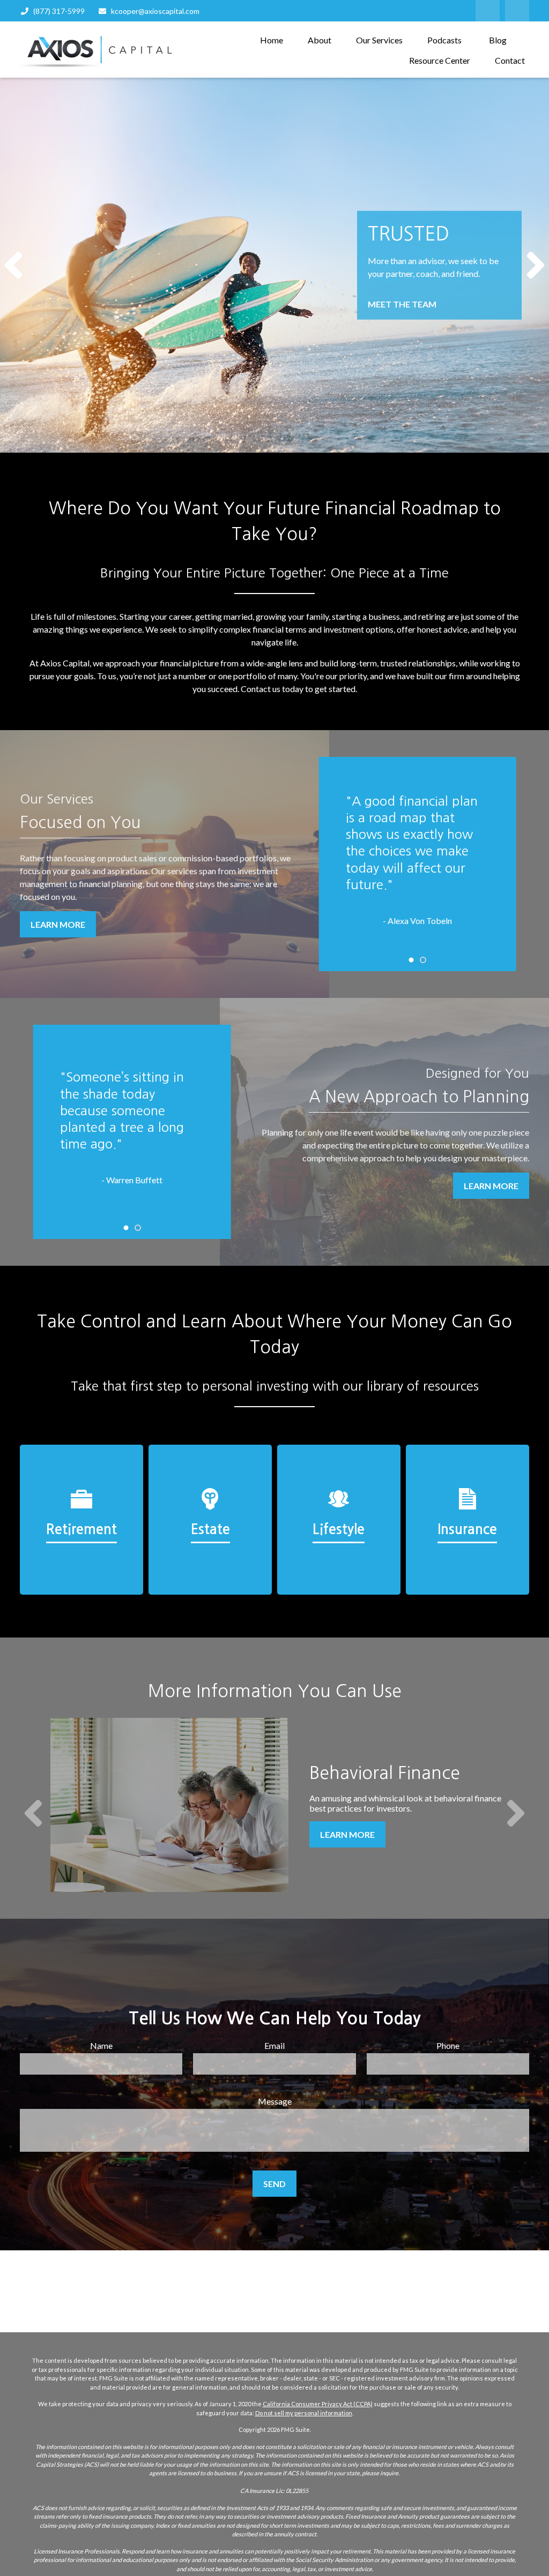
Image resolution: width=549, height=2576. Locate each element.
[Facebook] (517, 11)
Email (274, 2045)
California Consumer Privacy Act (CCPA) (318, 2404)
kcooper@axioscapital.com (155, 11)
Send (274, 2184)
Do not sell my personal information (304, 2413)
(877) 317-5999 (59, 11)
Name (101, 2045)
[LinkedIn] (488, 11)
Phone (448, 2045)
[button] (272, 39)
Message (275, 2101)
